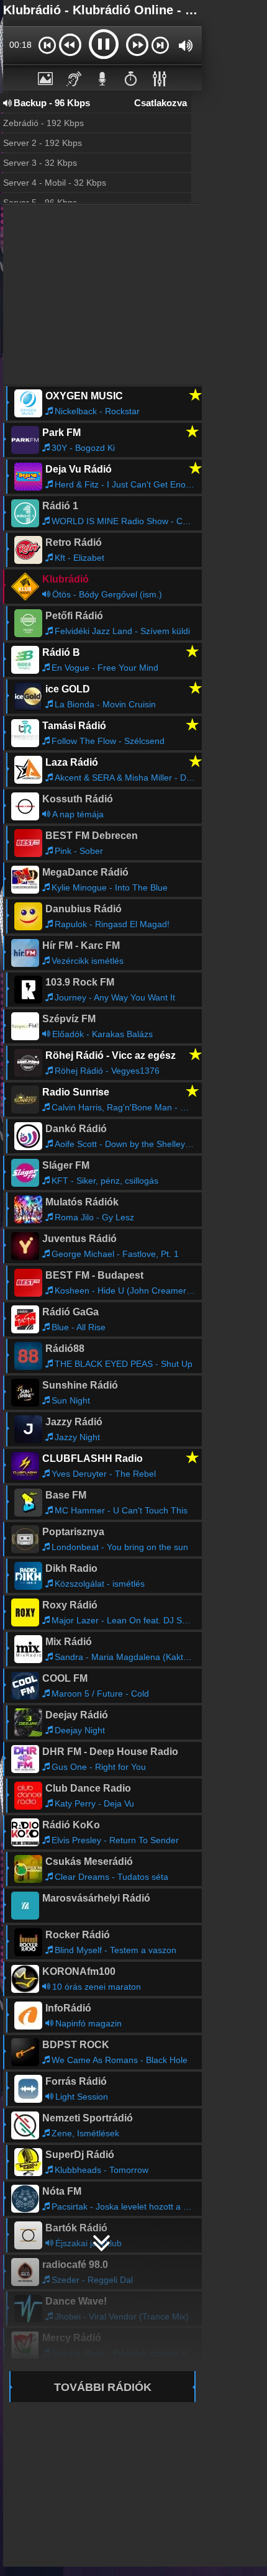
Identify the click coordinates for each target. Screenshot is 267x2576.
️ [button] (131, 78)
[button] (47, 45)
